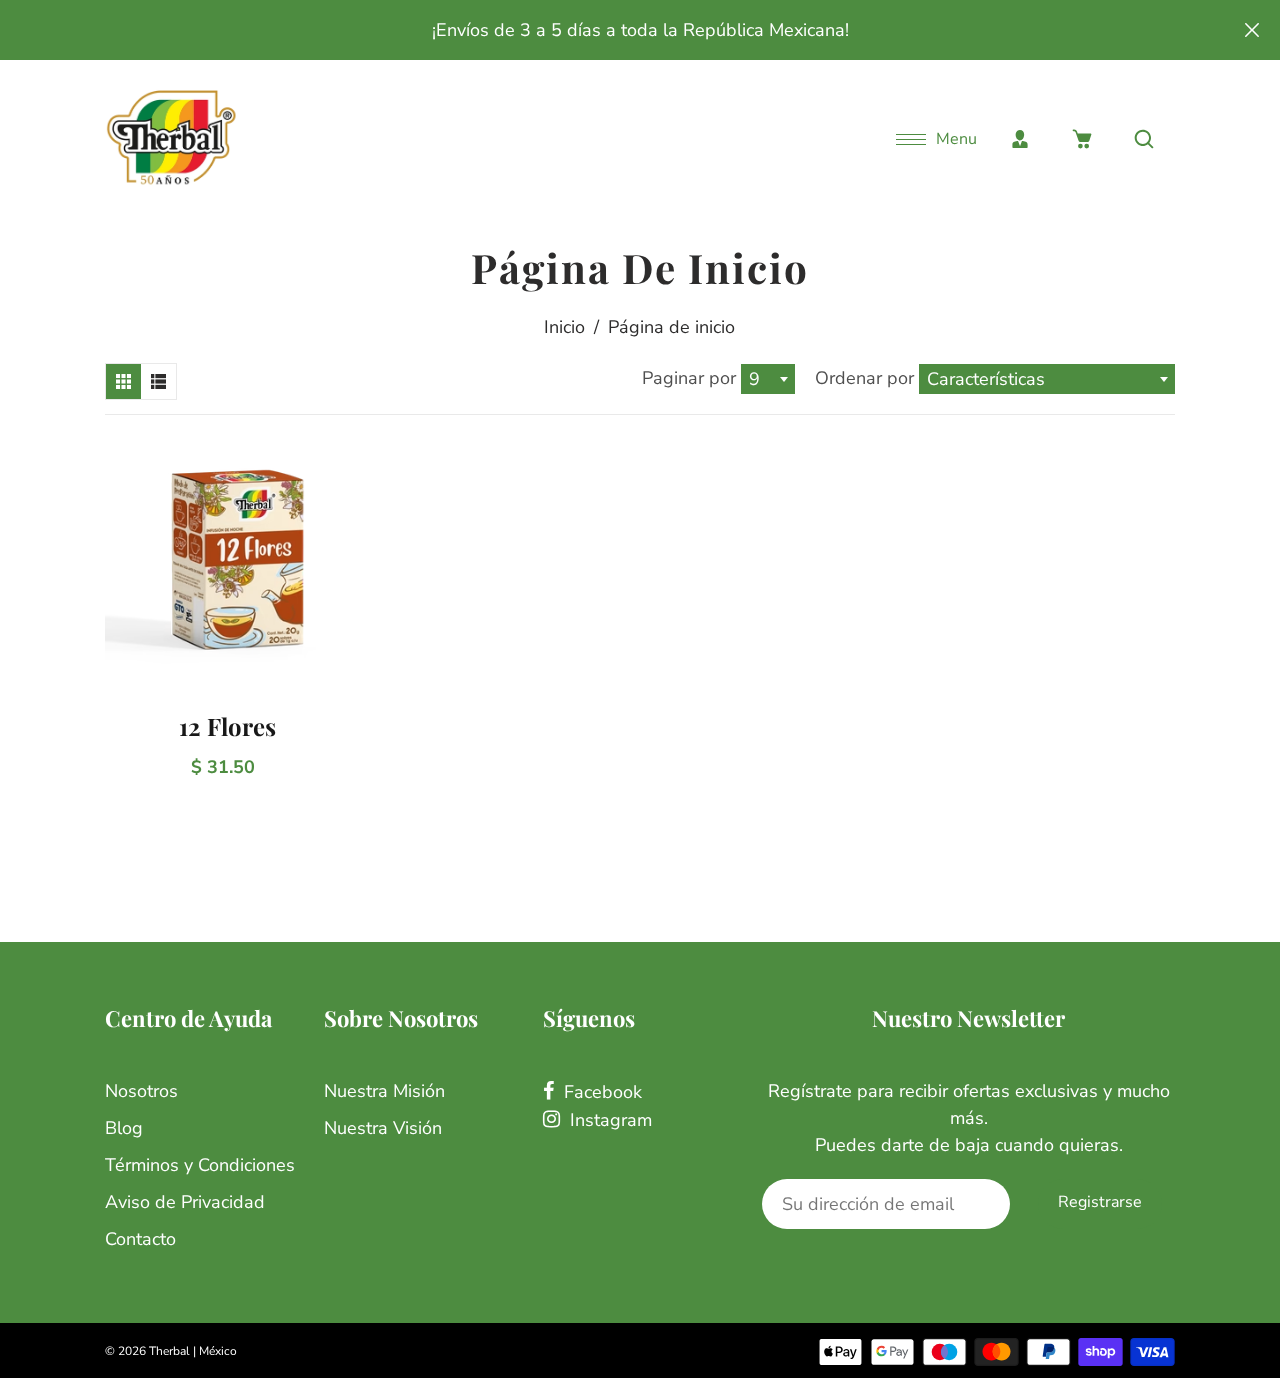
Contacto (140, 1239)
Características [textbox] (986, 379)
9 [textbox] (754, 379)
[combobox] (768, 379)
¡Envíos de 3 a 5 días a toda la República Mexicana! (640, 30)
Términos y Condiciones (200, 1165)
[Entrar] (1020, 139)
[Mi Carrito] (1082, 139)
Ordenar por (867, 378)
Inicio (564, 327)
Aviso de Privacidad (185, 1202)
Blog (124, 1128)
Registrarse (1100, 1202)
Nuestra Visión (383, 1128)
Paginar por (689, 378)
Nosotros (141, 1091)
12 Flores (227, 726)
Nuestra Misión (384, 1091)
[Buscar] (1144, 139)
